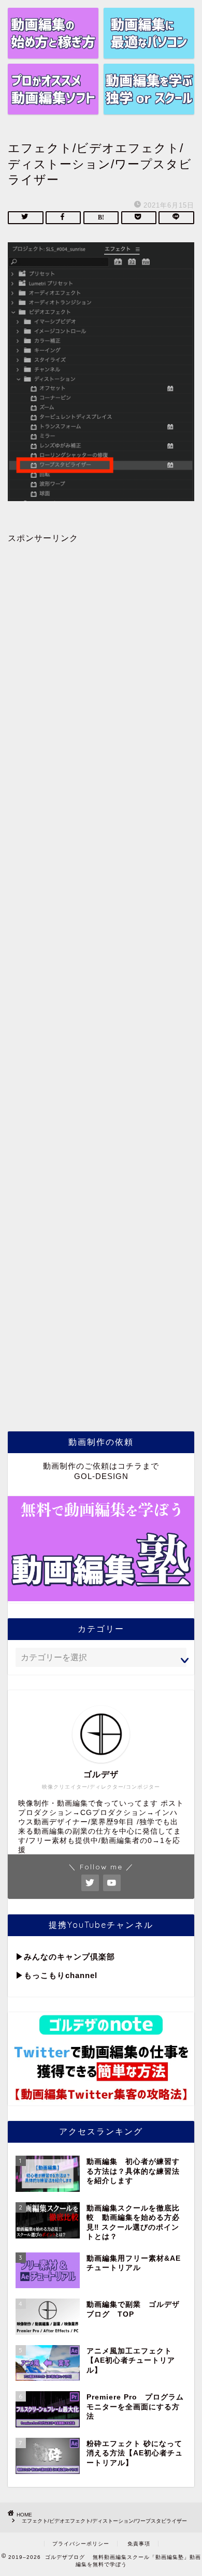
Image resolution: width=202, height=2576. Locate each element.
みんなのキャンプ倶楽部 (69, 1957)
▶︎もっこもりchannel (56, 1975)
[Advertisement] (101, 975)
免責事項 (139, 2544)
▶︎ (20, 1957)
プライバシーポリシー (81, 2544)
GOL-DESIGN (101, 1476)
